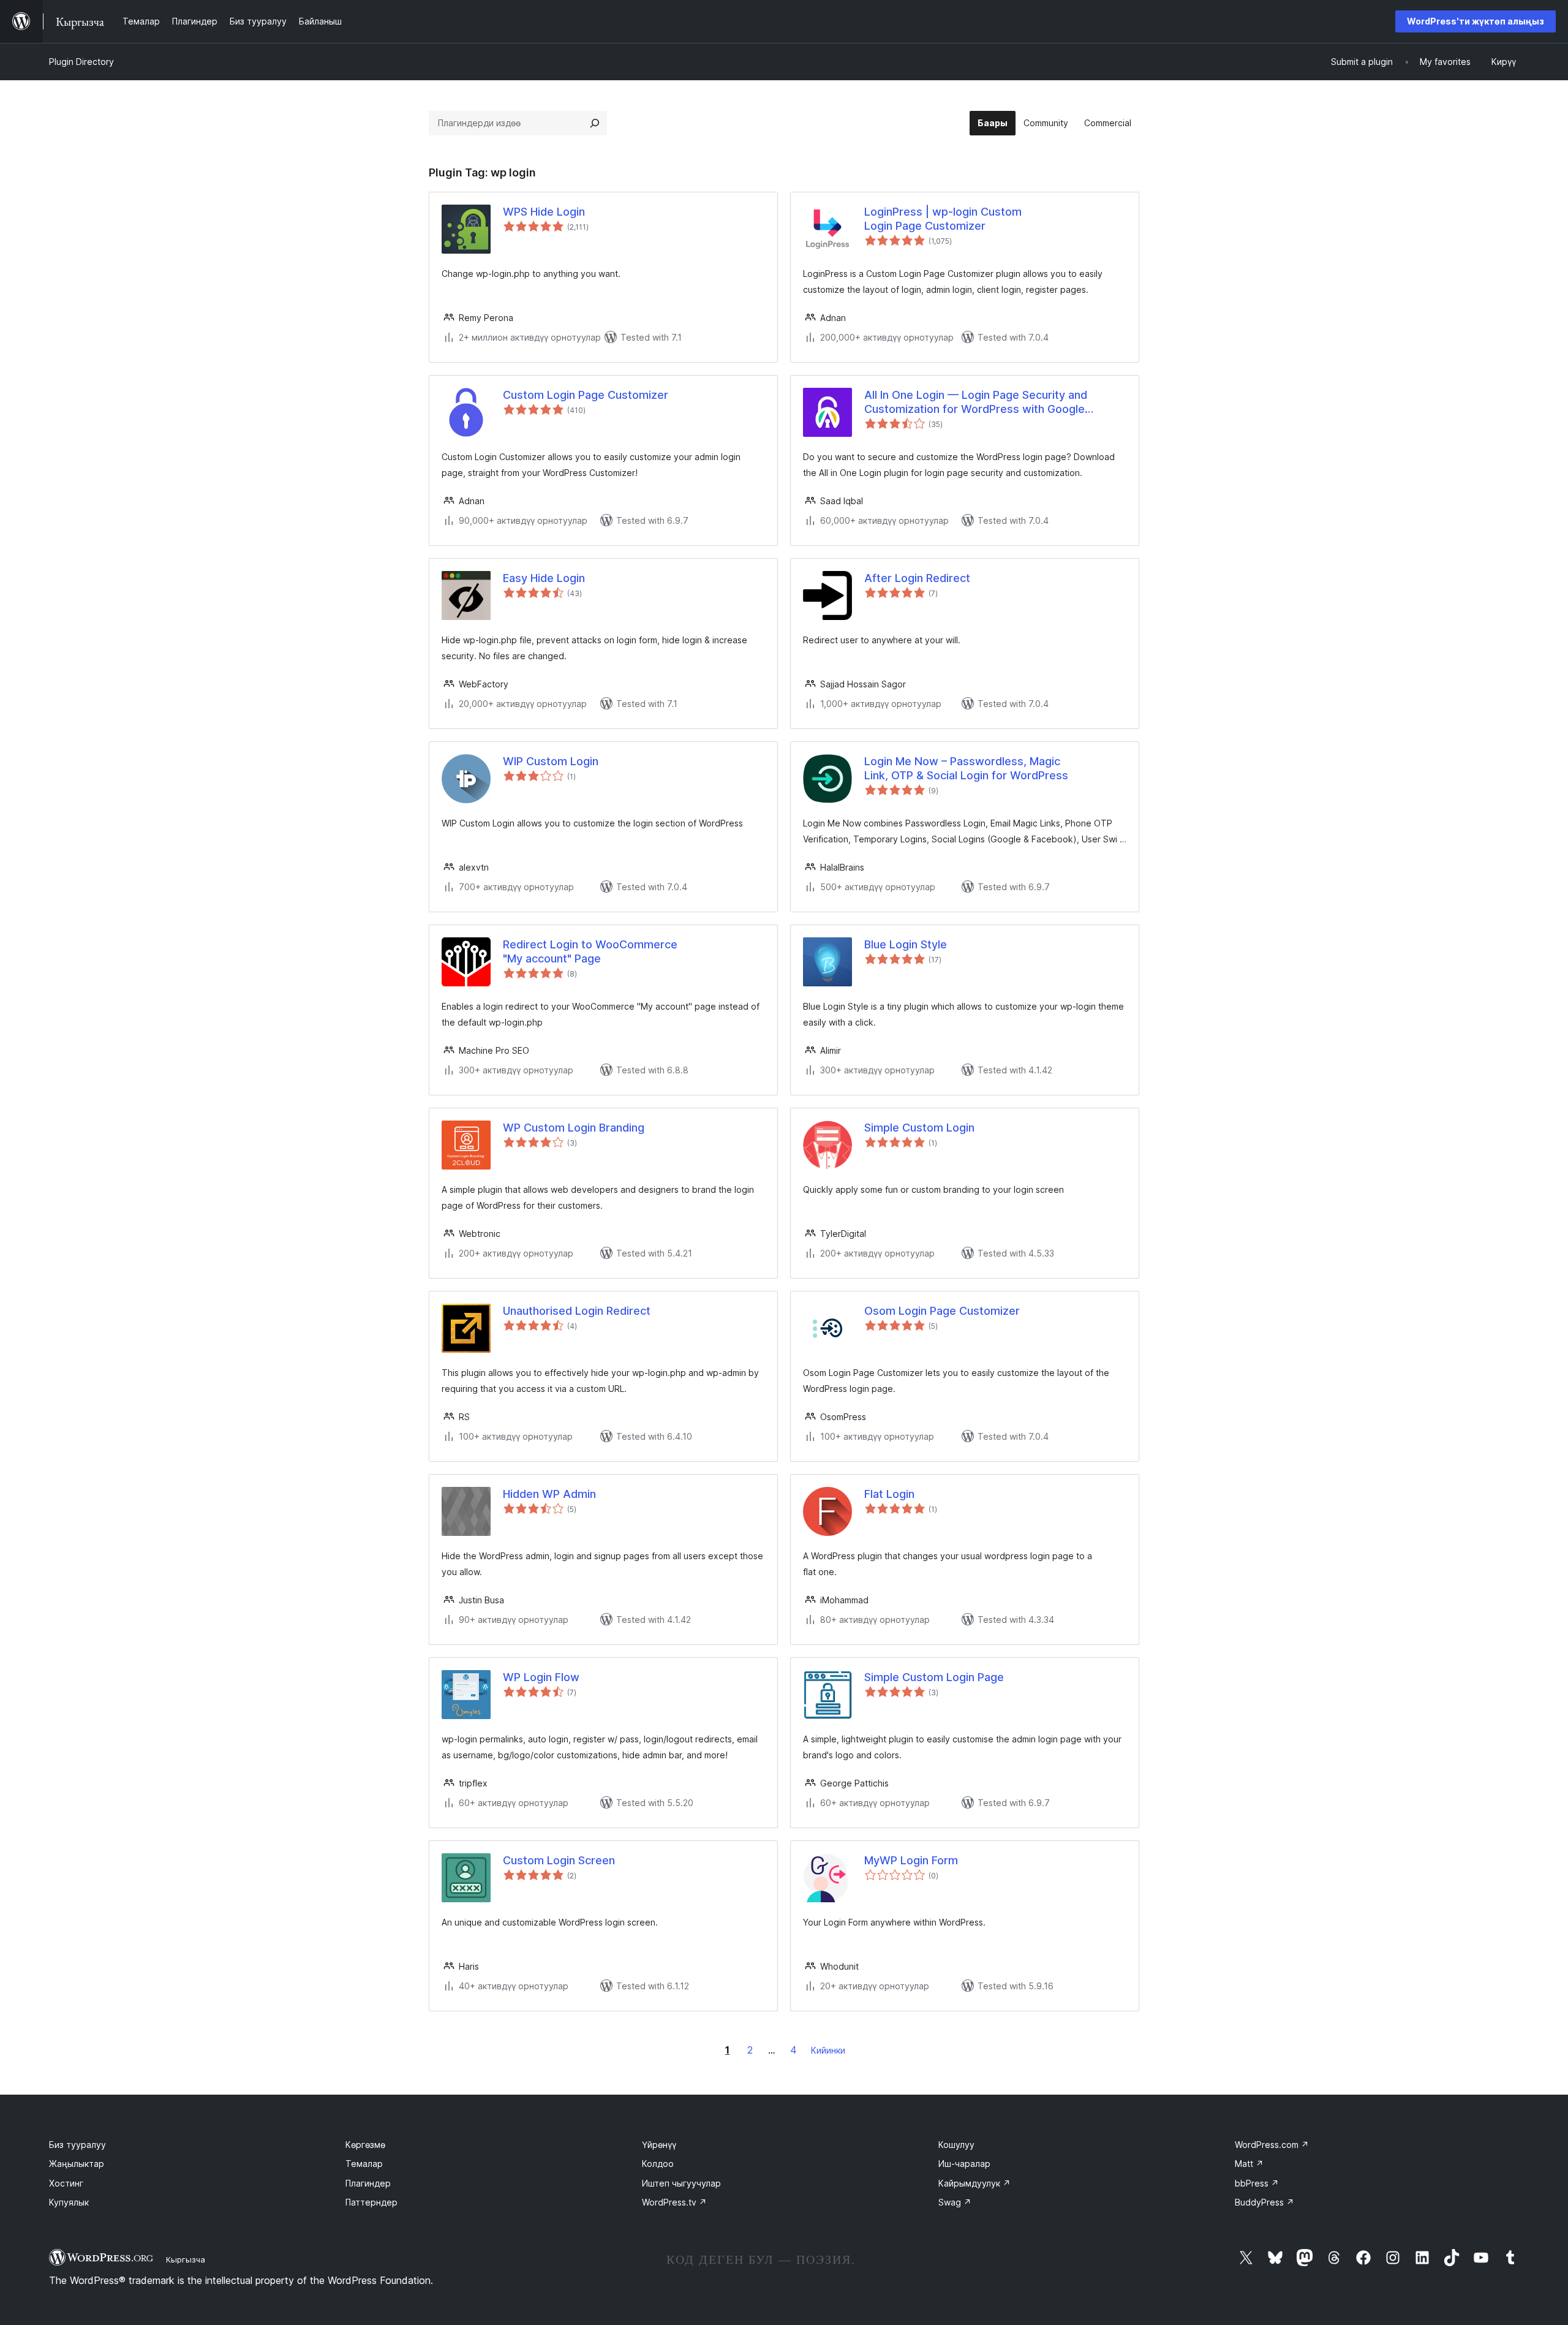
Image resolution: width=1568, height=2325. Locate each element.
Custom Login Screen (559, 1860)
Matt (1249, 2164)
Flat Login (889, 1494)
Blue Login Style (906, 944)
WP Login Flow (541, 1677)
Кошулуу (956, 2145)
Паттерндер (371, 2202)
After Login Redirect (917, 578)
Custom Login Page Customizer (586, 395)
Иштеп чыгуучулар (681, 2183)
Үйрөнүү (659, 2145)
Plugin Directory (81, 62)
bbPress (1257, 2183)
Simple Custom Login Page (934, 1677)
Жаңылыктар (77, 2164)
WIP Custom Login (551, 761)
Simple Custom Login (919, 1128)
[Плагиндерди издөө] (595, 123)
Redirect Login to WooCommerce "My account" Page (590, 951)
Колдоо (658, 2164)
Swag (955, 2202)
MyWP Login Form (911, 1860)
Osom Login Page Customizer (942, 1311)
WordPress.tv (674, 2202)
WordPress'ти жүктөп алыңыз (1476, 21)
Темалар (364, 2164)
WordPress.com (1272, 2145)
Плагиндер (368, 2183)
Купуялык (69, 2202)
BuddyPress (1265, 2202)
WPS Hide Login (544, 212)
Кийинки (828, 2050)
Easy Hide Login (544, 578)
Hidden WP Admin (549, 1494)
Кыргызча (186, 2259)
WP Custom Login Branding (574, 1128)
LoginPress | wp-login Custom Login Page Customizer (943, 219)
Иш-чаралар (964, 2164)
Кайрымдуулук (974, 2183)
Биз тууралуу (77, 2145)
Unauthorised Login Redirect (577, 1311)
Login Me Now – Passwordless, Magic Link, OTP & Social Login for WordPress (966, 768)
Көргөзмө (365, 2145)
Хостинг (66, 2183)
